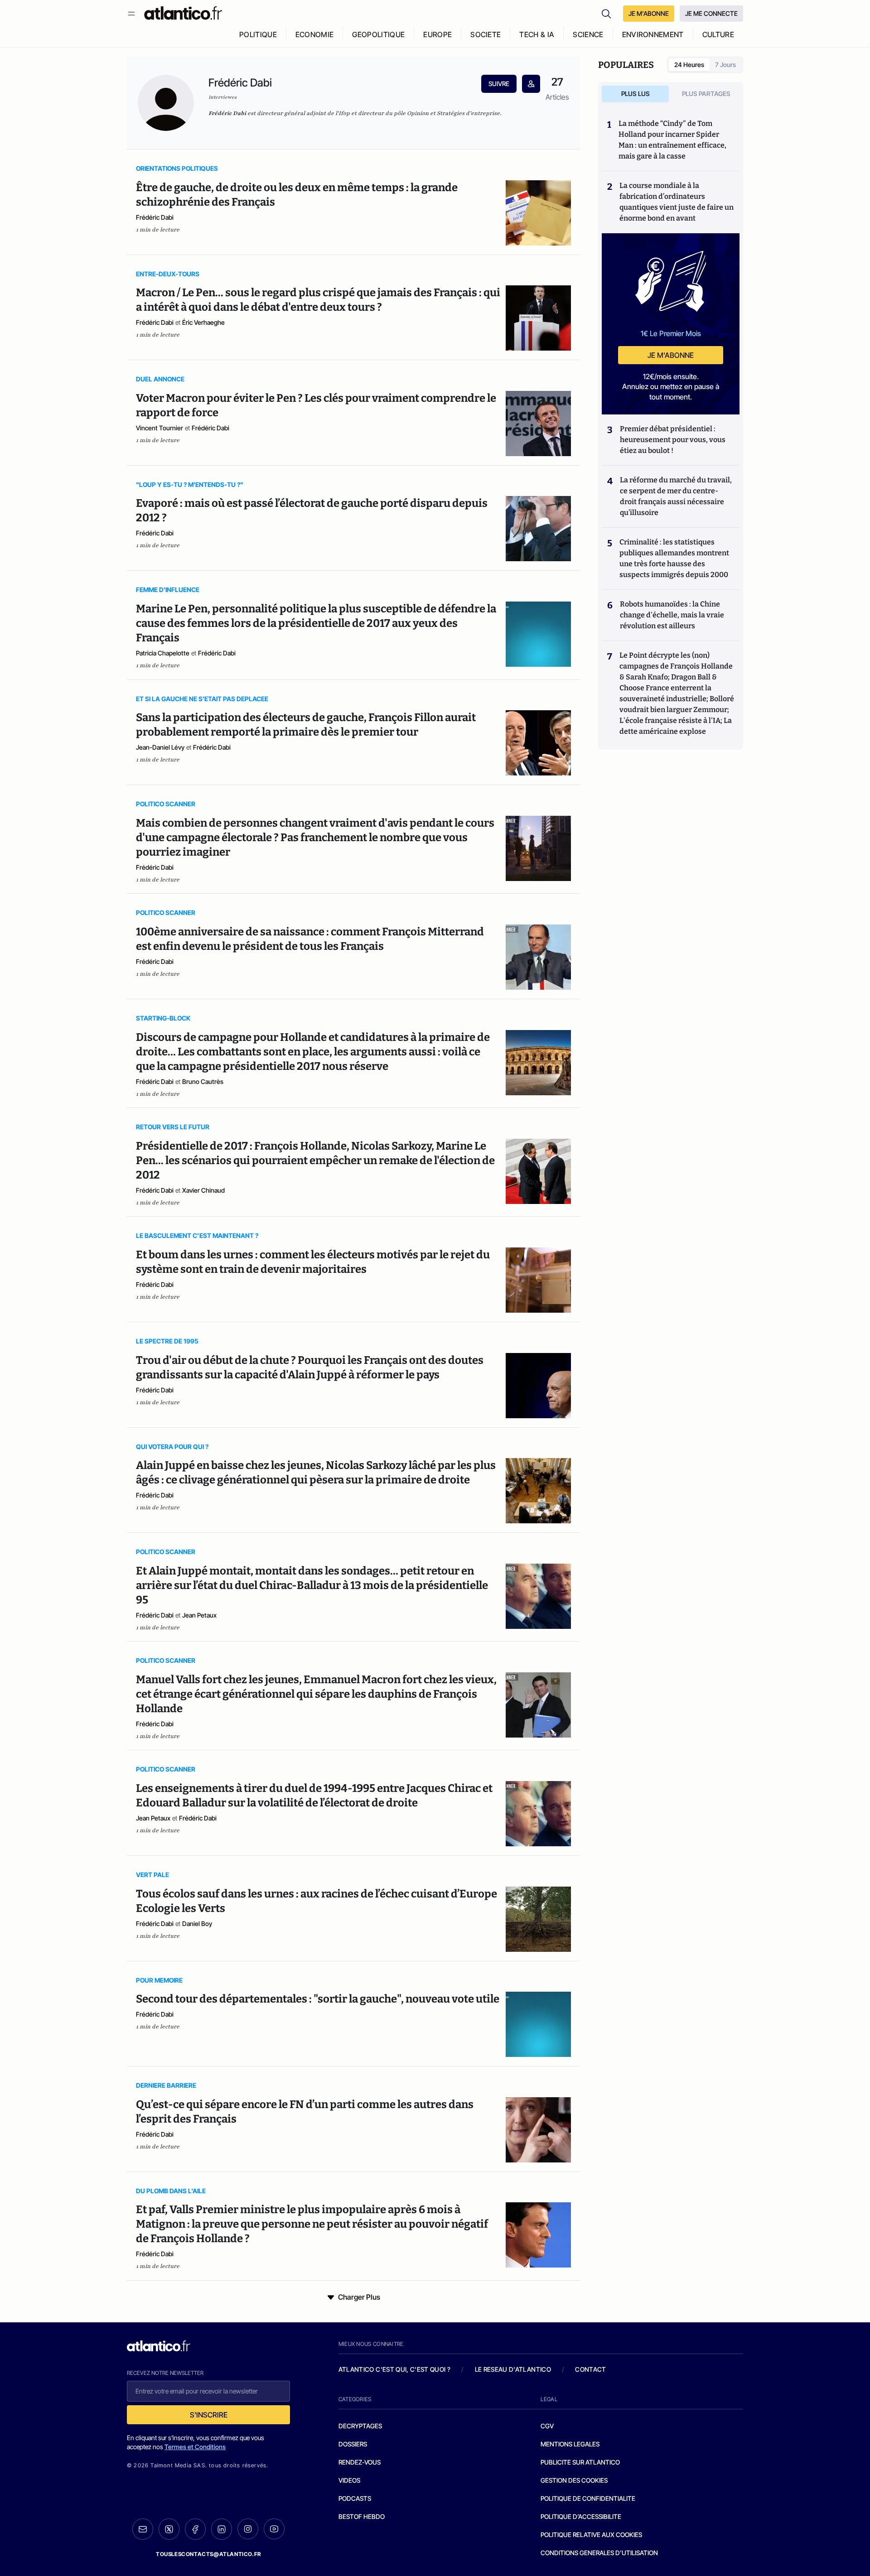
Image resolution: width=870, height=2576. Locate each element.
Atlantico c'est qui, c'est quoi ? (395, 2369)
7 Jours (725, 65)
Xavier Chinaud (203, 1190)
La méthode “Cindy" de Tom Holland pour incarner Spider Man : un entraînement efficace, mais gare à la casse (672, 140)
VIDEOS (349, 2480)
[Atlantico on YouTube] (274, 2529)
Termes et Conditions (195, 2447)
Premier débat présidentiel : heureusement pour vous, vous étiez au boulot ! (673, 440)
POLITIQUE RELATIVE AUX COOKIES (591, 2535)
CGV (547, 2426)
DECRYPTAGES (360, 2426)
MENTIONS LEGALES (570, 2444)
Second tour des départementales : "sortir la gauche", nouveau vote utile (318, 1999)
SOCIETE (486, 34)
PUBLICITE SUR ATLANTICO (580, 2462)
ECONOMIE (315, 34)
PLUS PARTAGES (706, 94)
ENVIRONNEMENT (653, 34)
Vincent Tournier (159, 428)
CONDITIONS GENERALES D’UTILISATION (599, 2553)
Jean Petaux (199, 1615)
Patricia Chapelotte (163, 653)
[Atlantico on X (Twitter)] (169, 2529)
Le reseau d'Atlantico (513, 2369)
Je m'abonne (671, 355)
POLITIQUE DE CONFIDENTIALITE (588, 2498)
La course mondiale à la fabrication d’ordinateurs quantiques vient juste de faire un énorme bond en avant (677, 202)
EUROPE (437, 34)
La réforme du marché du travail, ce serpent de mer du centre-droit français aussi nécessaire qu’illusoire (676, 496)
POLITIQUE (258, 34)
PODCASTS (355, 2498)
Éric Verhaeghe (203, 322)
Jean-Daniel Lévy (160, 747)
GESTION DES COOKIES (574, 2480)
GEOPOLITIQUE (378, 34)
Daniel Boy (197, 1924)
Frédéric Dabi (155, 217)
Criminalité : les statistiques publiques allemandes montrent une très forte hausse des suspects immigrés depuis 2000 (674, 558)
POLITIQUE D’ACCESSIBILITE (581, 2516)
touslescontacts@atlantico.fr (208, 2554)
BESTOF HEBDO (362, 2516)
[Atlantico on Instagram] (248, 2529)
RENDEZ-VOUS (360, 2462)
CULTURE (718, 34)
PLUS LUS (636, 94)
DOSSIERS (353, 2444)
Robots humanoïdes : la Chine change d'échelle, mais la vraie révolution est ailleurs (672, 615)
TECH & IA (537, 34)
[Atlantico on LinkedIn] (222, 2529)
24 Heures (689, 65)
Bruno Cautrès (203, 1081)
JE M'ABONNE (649, 13)
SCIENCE (588, 34)
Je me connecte (711, 13)
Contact (590, 2369)
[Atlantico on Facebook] (195, 2529)
